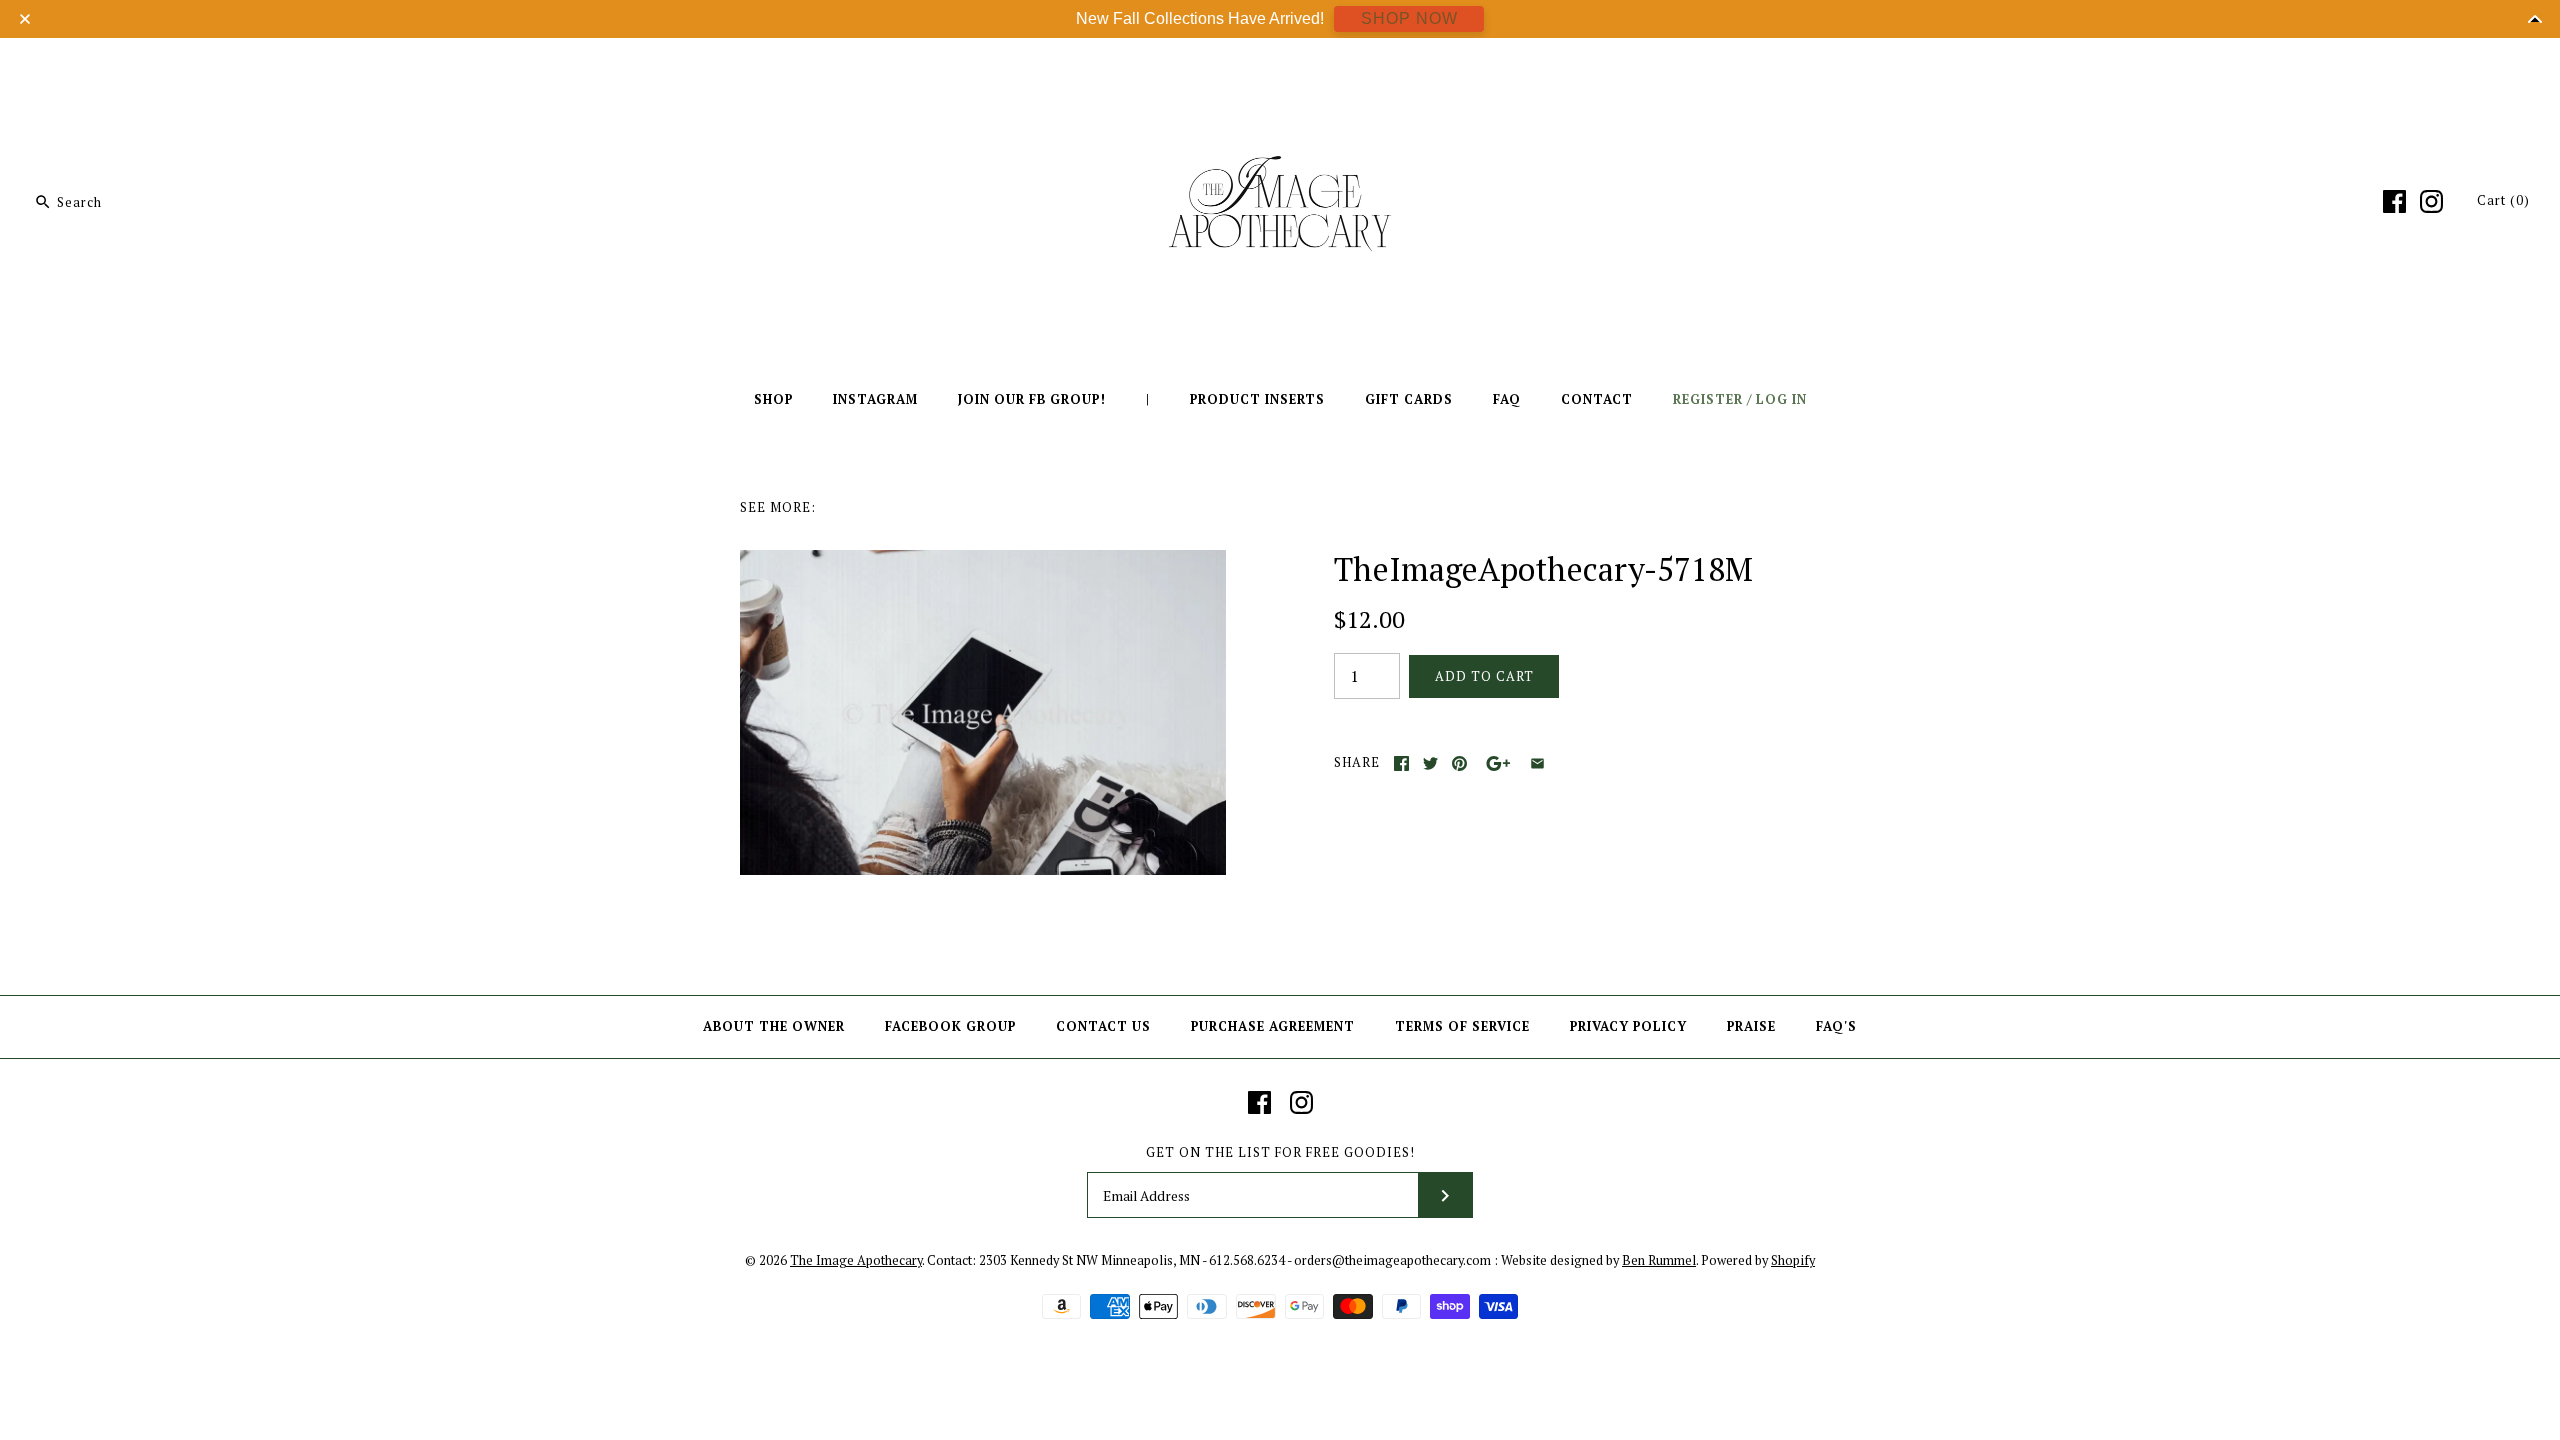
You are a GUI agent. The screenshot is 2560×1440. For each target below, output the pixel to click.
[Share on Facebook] (1401, 763)
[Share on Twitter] (1430, 763)
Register (1708, 399)
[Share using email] (1537, 763)
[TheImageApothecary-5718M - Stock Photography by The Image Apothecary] (983, 562)
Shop (773, 399)
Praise (1751, 1026)
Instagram (875, 399)
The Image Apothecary (856, 1260)
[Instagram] (2431, 201)
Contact (1597, 399)
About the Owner (774, 1026)
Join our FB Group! (1032, 399)
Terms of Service (1462, 1026)
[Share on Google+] (1498, 763)
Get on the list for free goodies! (1280, 1152)
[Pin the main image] (1459, 763)
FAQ (1507, 399)
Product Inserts (1257, 399)
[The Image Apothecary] (1280, 68)
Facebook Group (950, 1026)
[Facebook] (2394, 201)
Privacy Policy (1628, 1026)
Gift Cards (1409, 399)
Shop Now (1409, 18)
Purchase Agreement (1273, 1026)
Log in (1781, 399)
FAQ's (1836, 1026)
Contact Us (1103, 1026)
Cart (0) (2503, 200)
